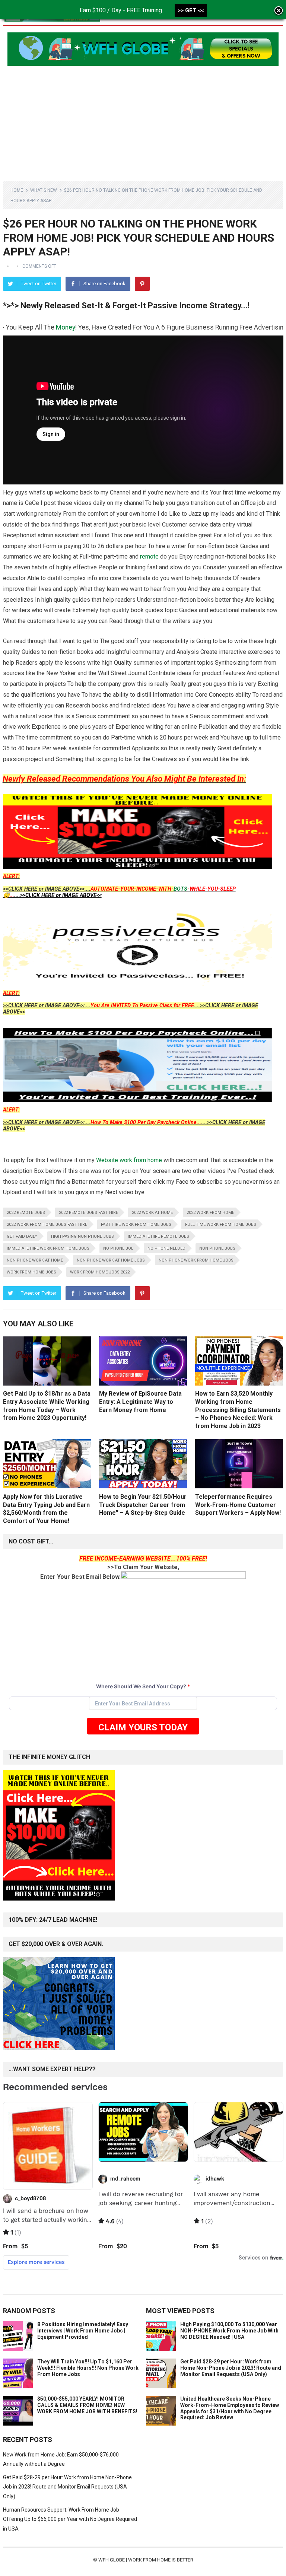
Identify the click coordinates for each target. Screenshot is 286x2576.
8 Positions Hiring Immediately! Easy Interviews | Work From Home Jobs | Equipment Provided (83, 2331)
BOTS (180, 889)
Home (17, 190)
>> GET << (191, 10)
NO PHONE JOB (118, 1248)
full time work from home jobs (221, 1225)
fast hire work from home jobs (136, 1225)
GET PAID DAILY (22, 1236)
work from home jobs (31, 1272)
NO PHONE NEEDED (166, 1248)
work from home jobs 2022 (100, 1272)
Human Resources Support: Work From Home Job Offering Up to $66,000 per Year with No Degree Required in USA (70, 2519)
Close (279, 11)
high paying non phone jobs (82, 1236)
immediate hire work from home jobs (48, 1248)
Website (107, 1160)
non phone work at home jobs (111, 1260)
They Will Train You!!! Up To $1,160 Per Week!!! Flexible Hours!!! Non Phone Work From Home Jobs (88, 2368)
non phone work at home (35, 1260)
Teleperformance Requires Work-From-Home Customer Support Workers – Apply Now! (238, 1505)
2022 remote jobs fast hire (88, 1213)
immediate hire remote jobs (158, 1236)
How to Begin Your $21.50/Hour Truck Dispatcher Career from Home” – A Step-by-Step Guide (143, 1505)
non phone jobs (217, 1248)
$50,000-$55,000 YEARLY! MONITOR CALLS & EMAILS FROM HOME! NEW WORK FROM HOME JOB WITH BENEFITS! (87, 2405)
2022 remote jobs (26, 1213)
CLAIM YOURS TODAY (143, 1727)
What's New (44, 190)
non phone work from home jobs (196, 1260)
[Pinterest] (142, 284)
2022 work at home (152, 1213)
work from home (141, 1160)
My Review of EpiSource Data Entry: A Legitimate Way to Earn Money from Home (140, 1402)
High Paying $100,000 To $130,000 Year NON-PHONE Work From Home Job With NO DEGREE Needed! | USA (229, 2331)
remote (149, 556)
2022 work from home (210, 1213)
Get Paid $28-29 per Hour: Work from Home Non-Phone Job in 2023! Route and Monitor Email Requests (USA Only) (231, 2368)
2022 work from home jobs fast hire (47, 1225)
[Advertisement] (143, 118)
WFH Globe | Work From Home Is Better (146, 2560)
